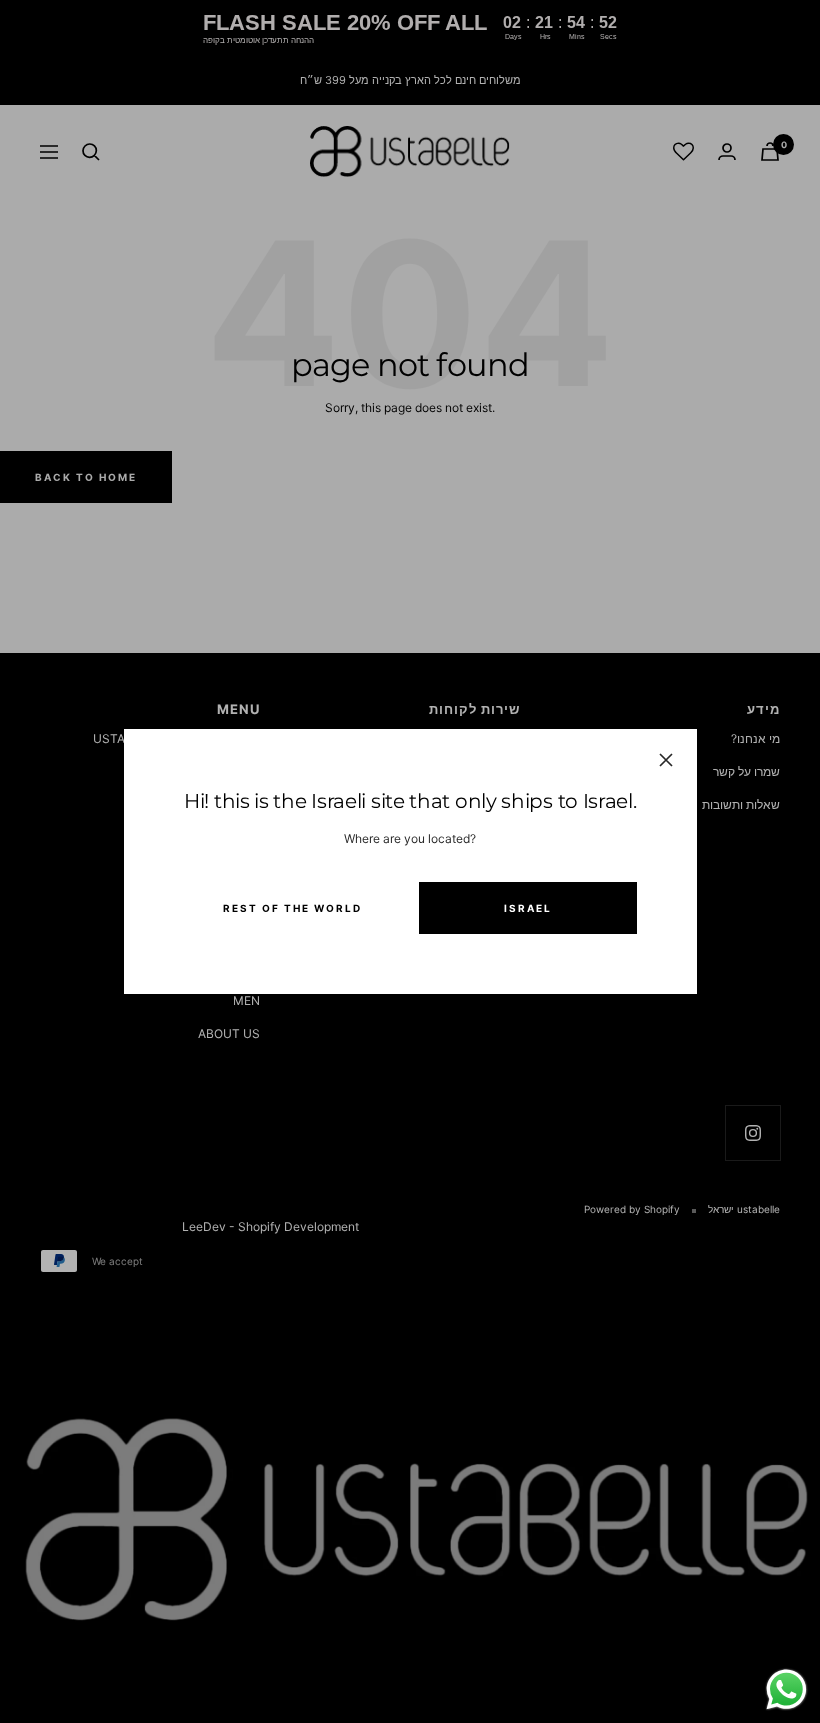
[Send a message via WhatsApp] (786, 1689)
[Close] (665, 760)
